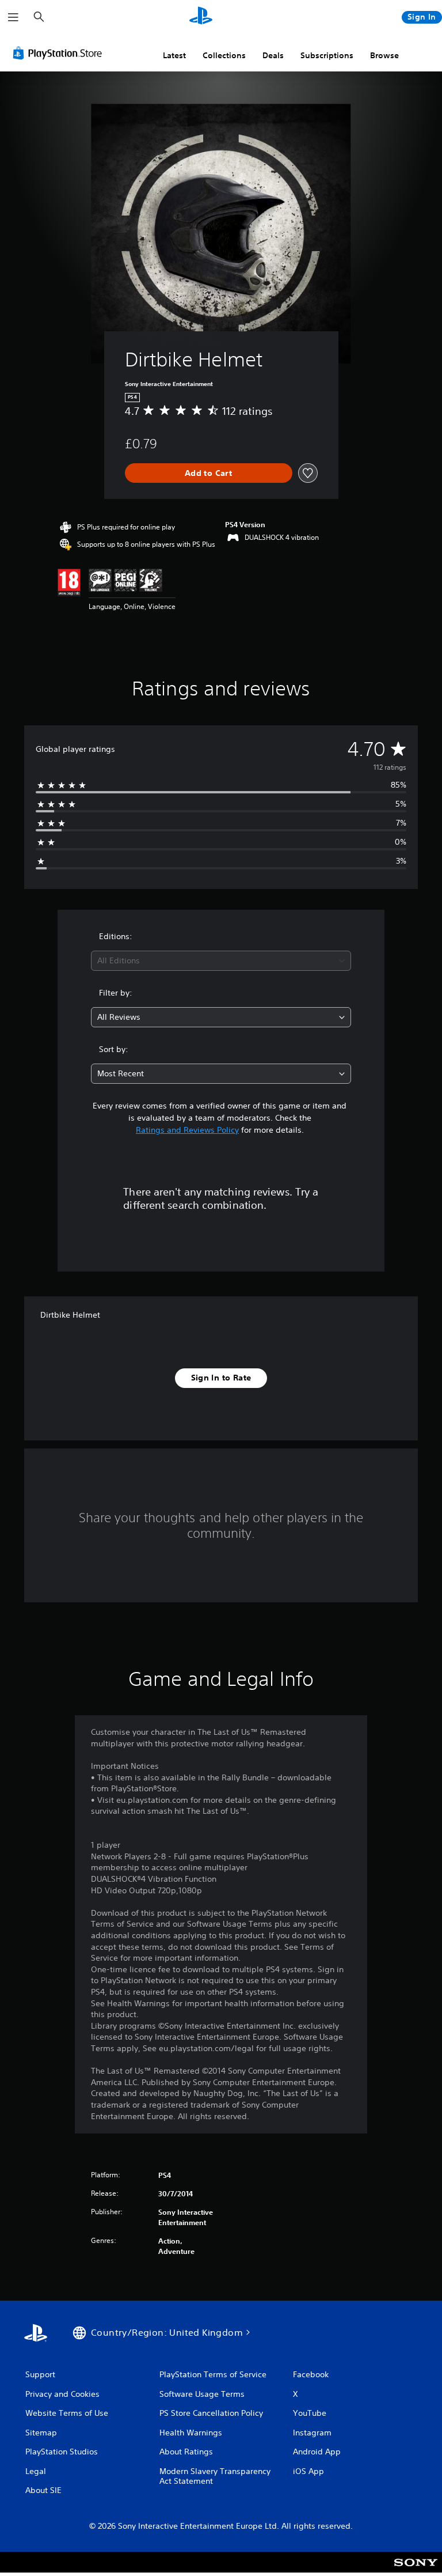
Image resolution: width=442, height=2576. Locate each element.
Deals (273, 55)
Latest (174, 55)
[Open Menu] (13, 17)
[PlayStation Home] (201, 17)
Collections (224, 55)
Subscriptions (327, 55)
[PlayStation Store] (60, 53)
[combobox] (221, 961)
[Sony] (416, 2570)
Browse (384, 55)
